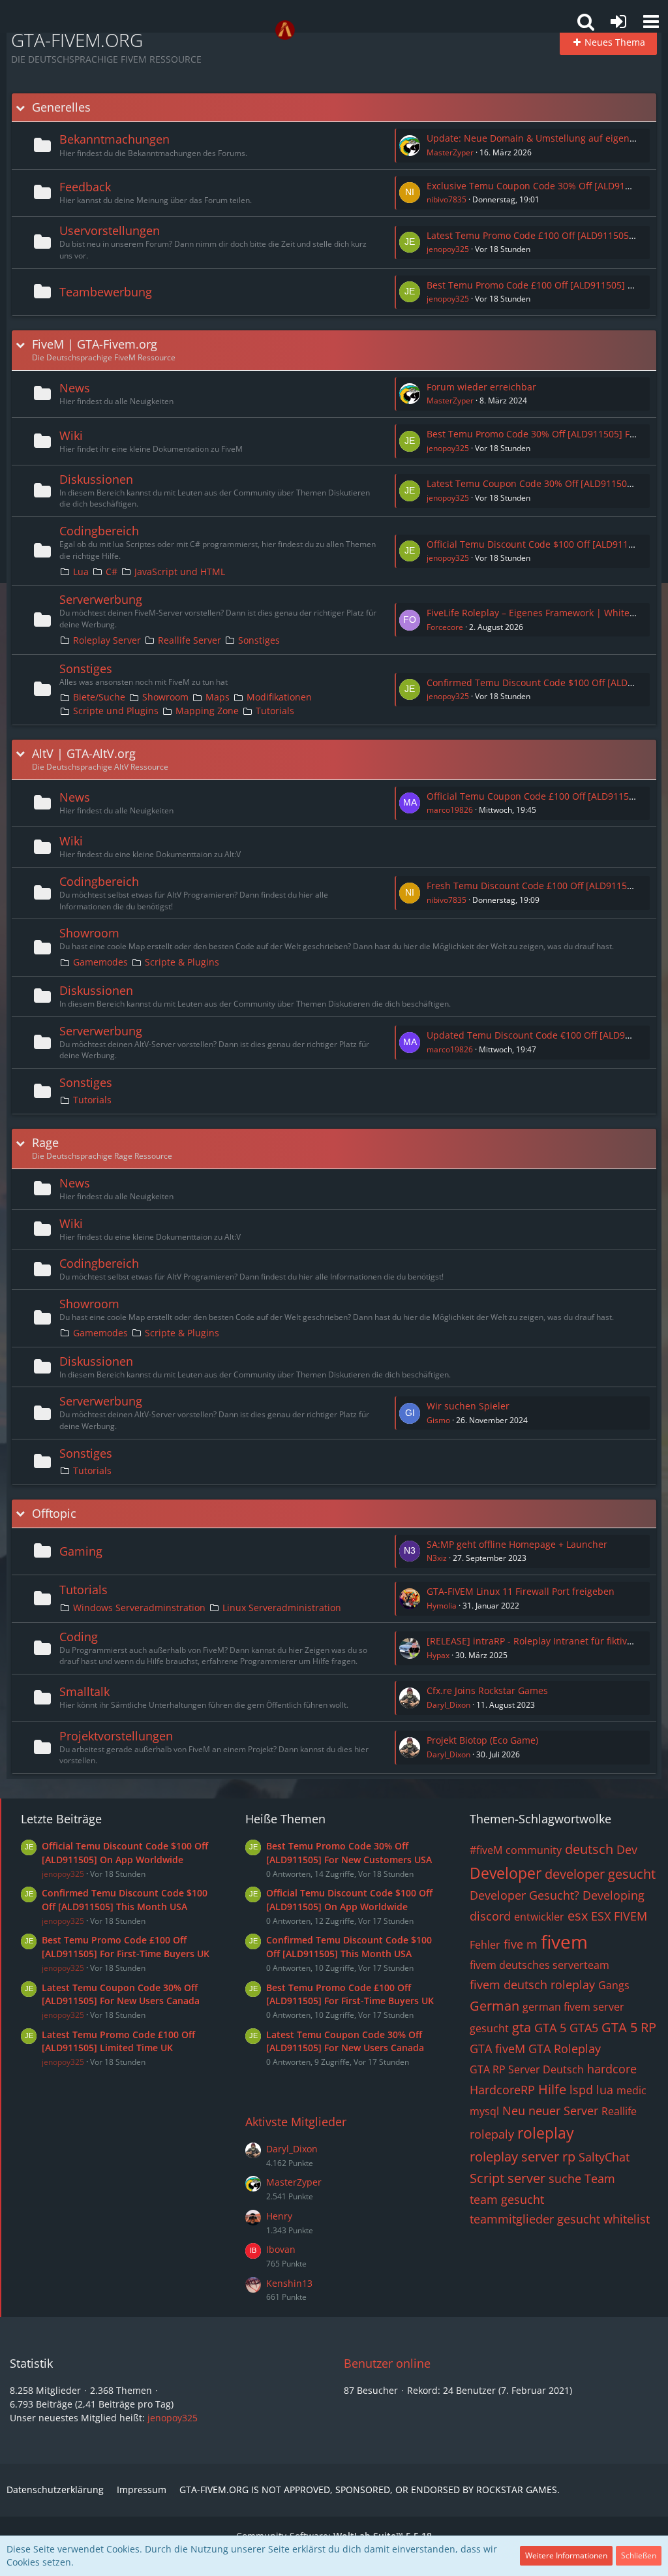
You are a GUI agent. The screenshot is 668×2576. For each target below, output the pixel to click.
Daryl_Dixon (448, 1705)
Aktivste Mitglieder (296, 2122)
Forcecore (445, 627)
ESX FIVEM (619, 1916)
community (534, 1850)
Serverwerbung (101, 599)
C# (112, 572)
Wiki (71, 435)
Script (487, 2178)
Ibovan (281, 2249)
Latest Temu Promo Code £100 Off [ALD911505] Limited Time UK (118, 2041)
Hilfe (552, 2089)
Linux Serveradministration (282, 1608)
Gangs (614, 1985)
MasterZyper (450, 152)
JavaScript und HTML (180, 572)
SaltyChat (604, 2157)
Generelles (61, 107)
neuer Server (563, 2111)
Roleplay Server (107, 640)
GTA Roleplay (565, 2049)
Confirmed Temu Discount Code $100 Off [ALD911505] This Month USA (125, 1900)
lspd (581, 2090)
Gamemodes (100, 962)
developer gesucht (600, 1874)
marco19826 (450, 810)
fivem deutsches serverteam (539, 1965)
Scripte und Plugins (116, 711)
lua (605, 2090)
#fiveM (486, 1850)
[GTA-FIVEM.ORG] (285, 30)
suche (565, 2178)
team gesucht (507, 2199)
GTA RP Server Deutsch (527, 2069)
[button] (651, 22)
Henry (279, 2216)
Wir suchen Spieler (468, 1406)
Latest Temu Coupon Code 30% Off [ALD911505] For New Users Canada (121, 1994)
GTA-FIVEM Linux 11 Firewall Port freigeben (521, 1591)
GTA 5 (550, 2028)
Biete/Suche (99, 697)
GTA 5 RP (629, 2027)
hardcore (612, 2069)
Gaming (81, 1551)
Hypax (438, 1655)
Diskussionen (96, 479)
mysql (484, 2111)
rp (569, 2157)
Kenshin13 (289, 2283)
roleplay (546, 2133)
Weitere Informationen (566, 2555)
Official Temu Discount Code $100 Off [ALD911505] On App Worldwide (125, 1853)
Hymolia (442, 1606)
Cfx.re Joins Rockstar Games (487, 1690)
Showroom (165, 697)
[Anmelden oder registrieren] (618, 22)
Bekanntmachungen (114, 139)
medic (631, 2090)
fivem (564, 1941)
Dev (627, 1849)
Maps (218, 697)
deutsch (589, 1849)
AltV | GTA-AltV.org (84, 754)
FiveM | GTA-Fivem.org (95, 344)
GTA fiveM (497, 2049)
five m (521, 1944)
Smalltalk (84, 1691)
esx (578, 1916)
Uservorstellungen (110, 230)
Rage (45, 1143)
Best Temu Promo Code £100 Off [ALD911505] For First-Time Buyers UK (126, 1947)
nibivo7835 (447, 199)
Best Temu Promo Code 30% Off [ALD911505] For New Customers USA (349, 1853)
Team (600, 2178)
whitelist (627, 2219)
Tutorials (275, 711)
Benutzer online (387, 2363)
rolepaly (492, 2134)
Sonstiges (259, 640)
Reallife (619, 2111)
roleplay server (514, 2157)
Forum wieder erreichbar (481, 387)
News (75, 388)
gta (522, 2027)
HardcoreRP (502, 2090)
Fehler (485, 1945)
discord (490, 1916)
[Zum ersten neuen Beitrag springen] (410, 146)
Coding (79, 1637)
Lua (81, 572)
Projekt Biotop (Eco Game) (482, 1740)
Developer (506, 1873)
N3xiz (437, 1558)
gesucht (489, 2028)
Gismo (438, 1420)
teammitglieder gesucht (535, 2219)
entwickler (539, 1917)
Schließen (639, 2555)
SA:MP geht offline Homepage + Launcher (517, 1544)
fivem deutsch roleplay (532, 1985)
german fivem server (573, 2007)
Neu (514, 2111)
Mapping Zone (207, 711)
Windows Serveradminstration (139, 1608)
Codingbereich (99, 531)
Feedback (85, 187)
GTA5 (584, 2028)
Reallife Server (190, 640)
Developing (614, 1895)
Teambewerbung (106, 292)
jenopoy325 (448, 249)
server (526, 2178)
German (494, 2006)
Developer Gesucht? (524, 1895)
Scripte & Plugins (182, 962)
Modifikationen (279, 697)
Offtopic (54, 1514)
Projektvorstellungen (116, 1736)
